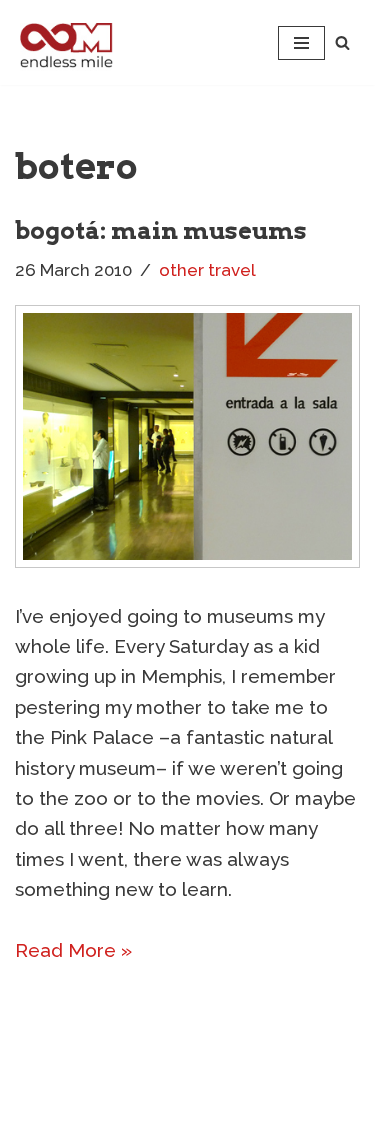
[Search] (342, 42)
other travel (207, 270)
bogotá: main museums (161, 230)
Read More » (73, 950)
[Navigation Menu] (301, 43)
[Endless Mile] (64, 42)
